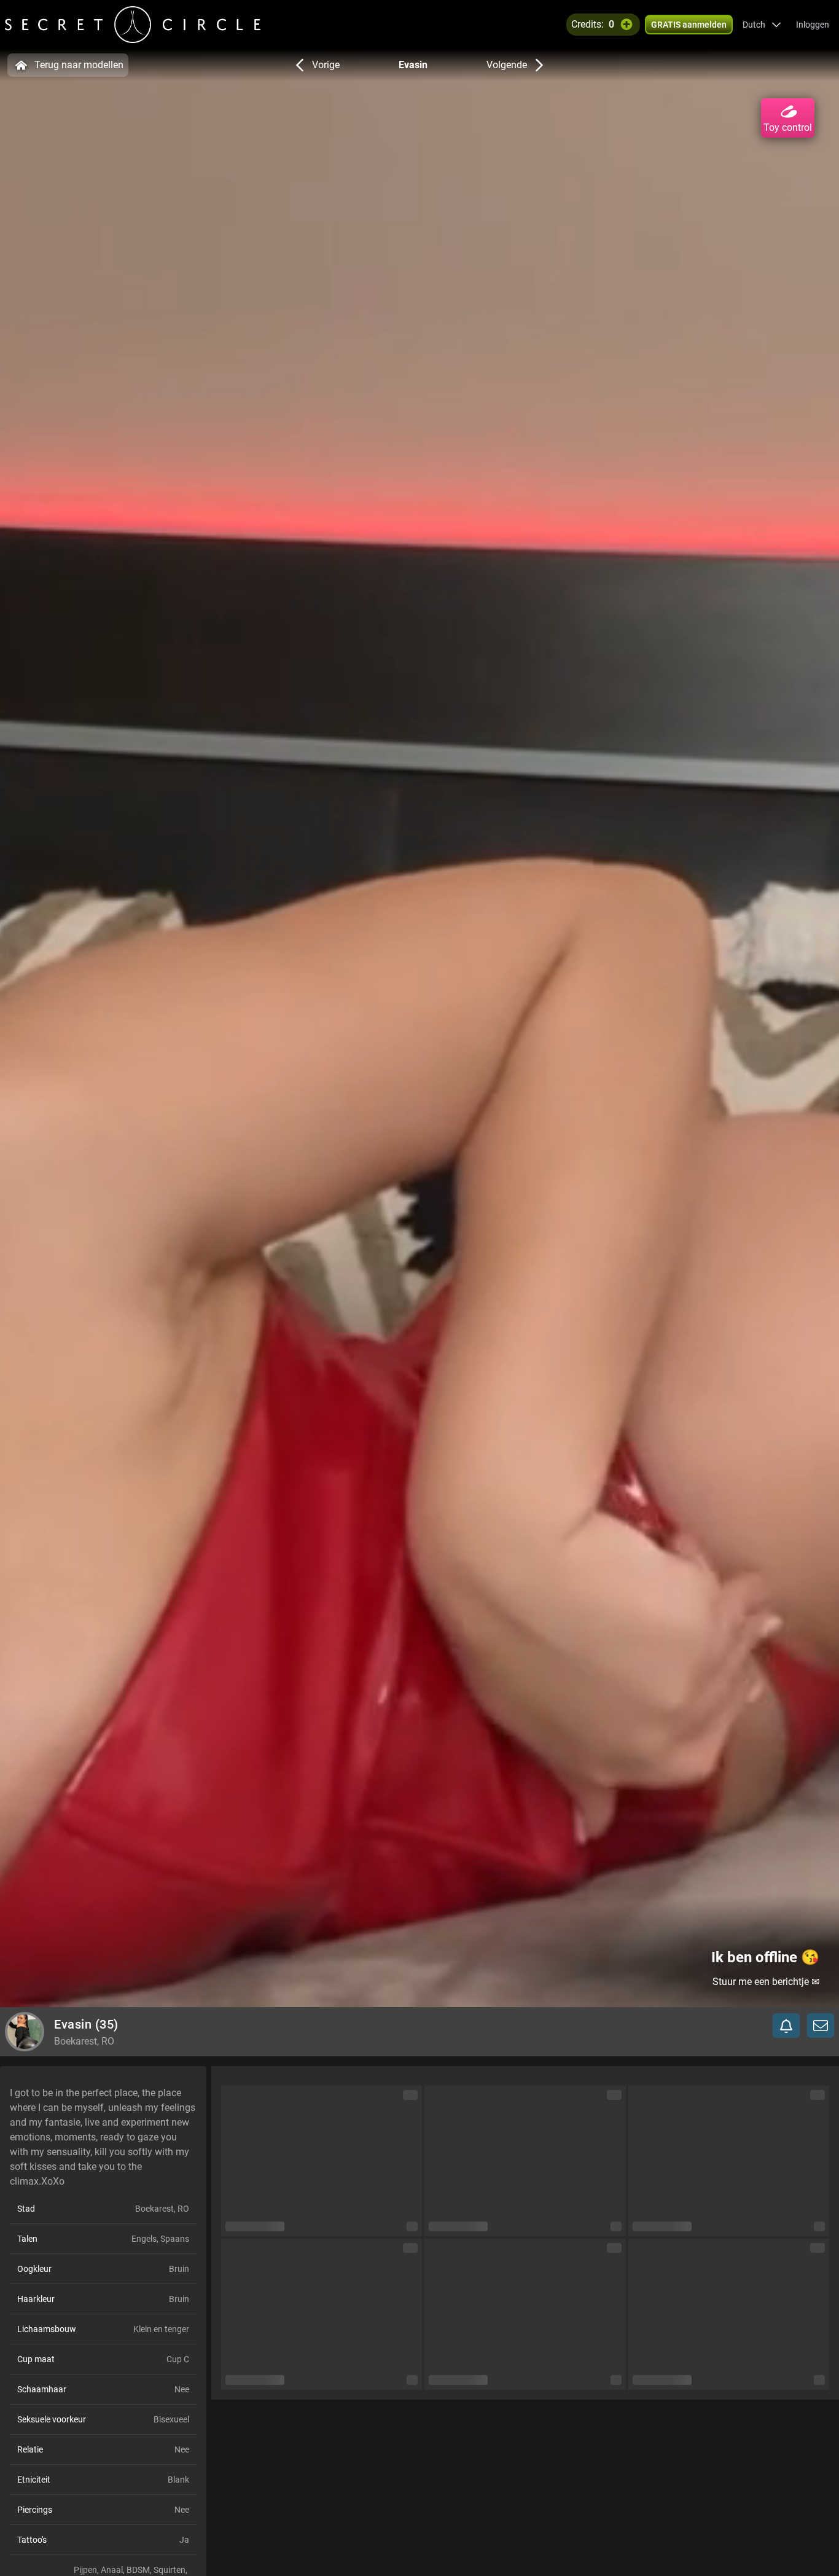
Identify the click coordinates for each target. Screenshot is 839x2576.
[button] (762, 25)
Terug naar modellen (79, 65)
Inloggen (813, 25)
